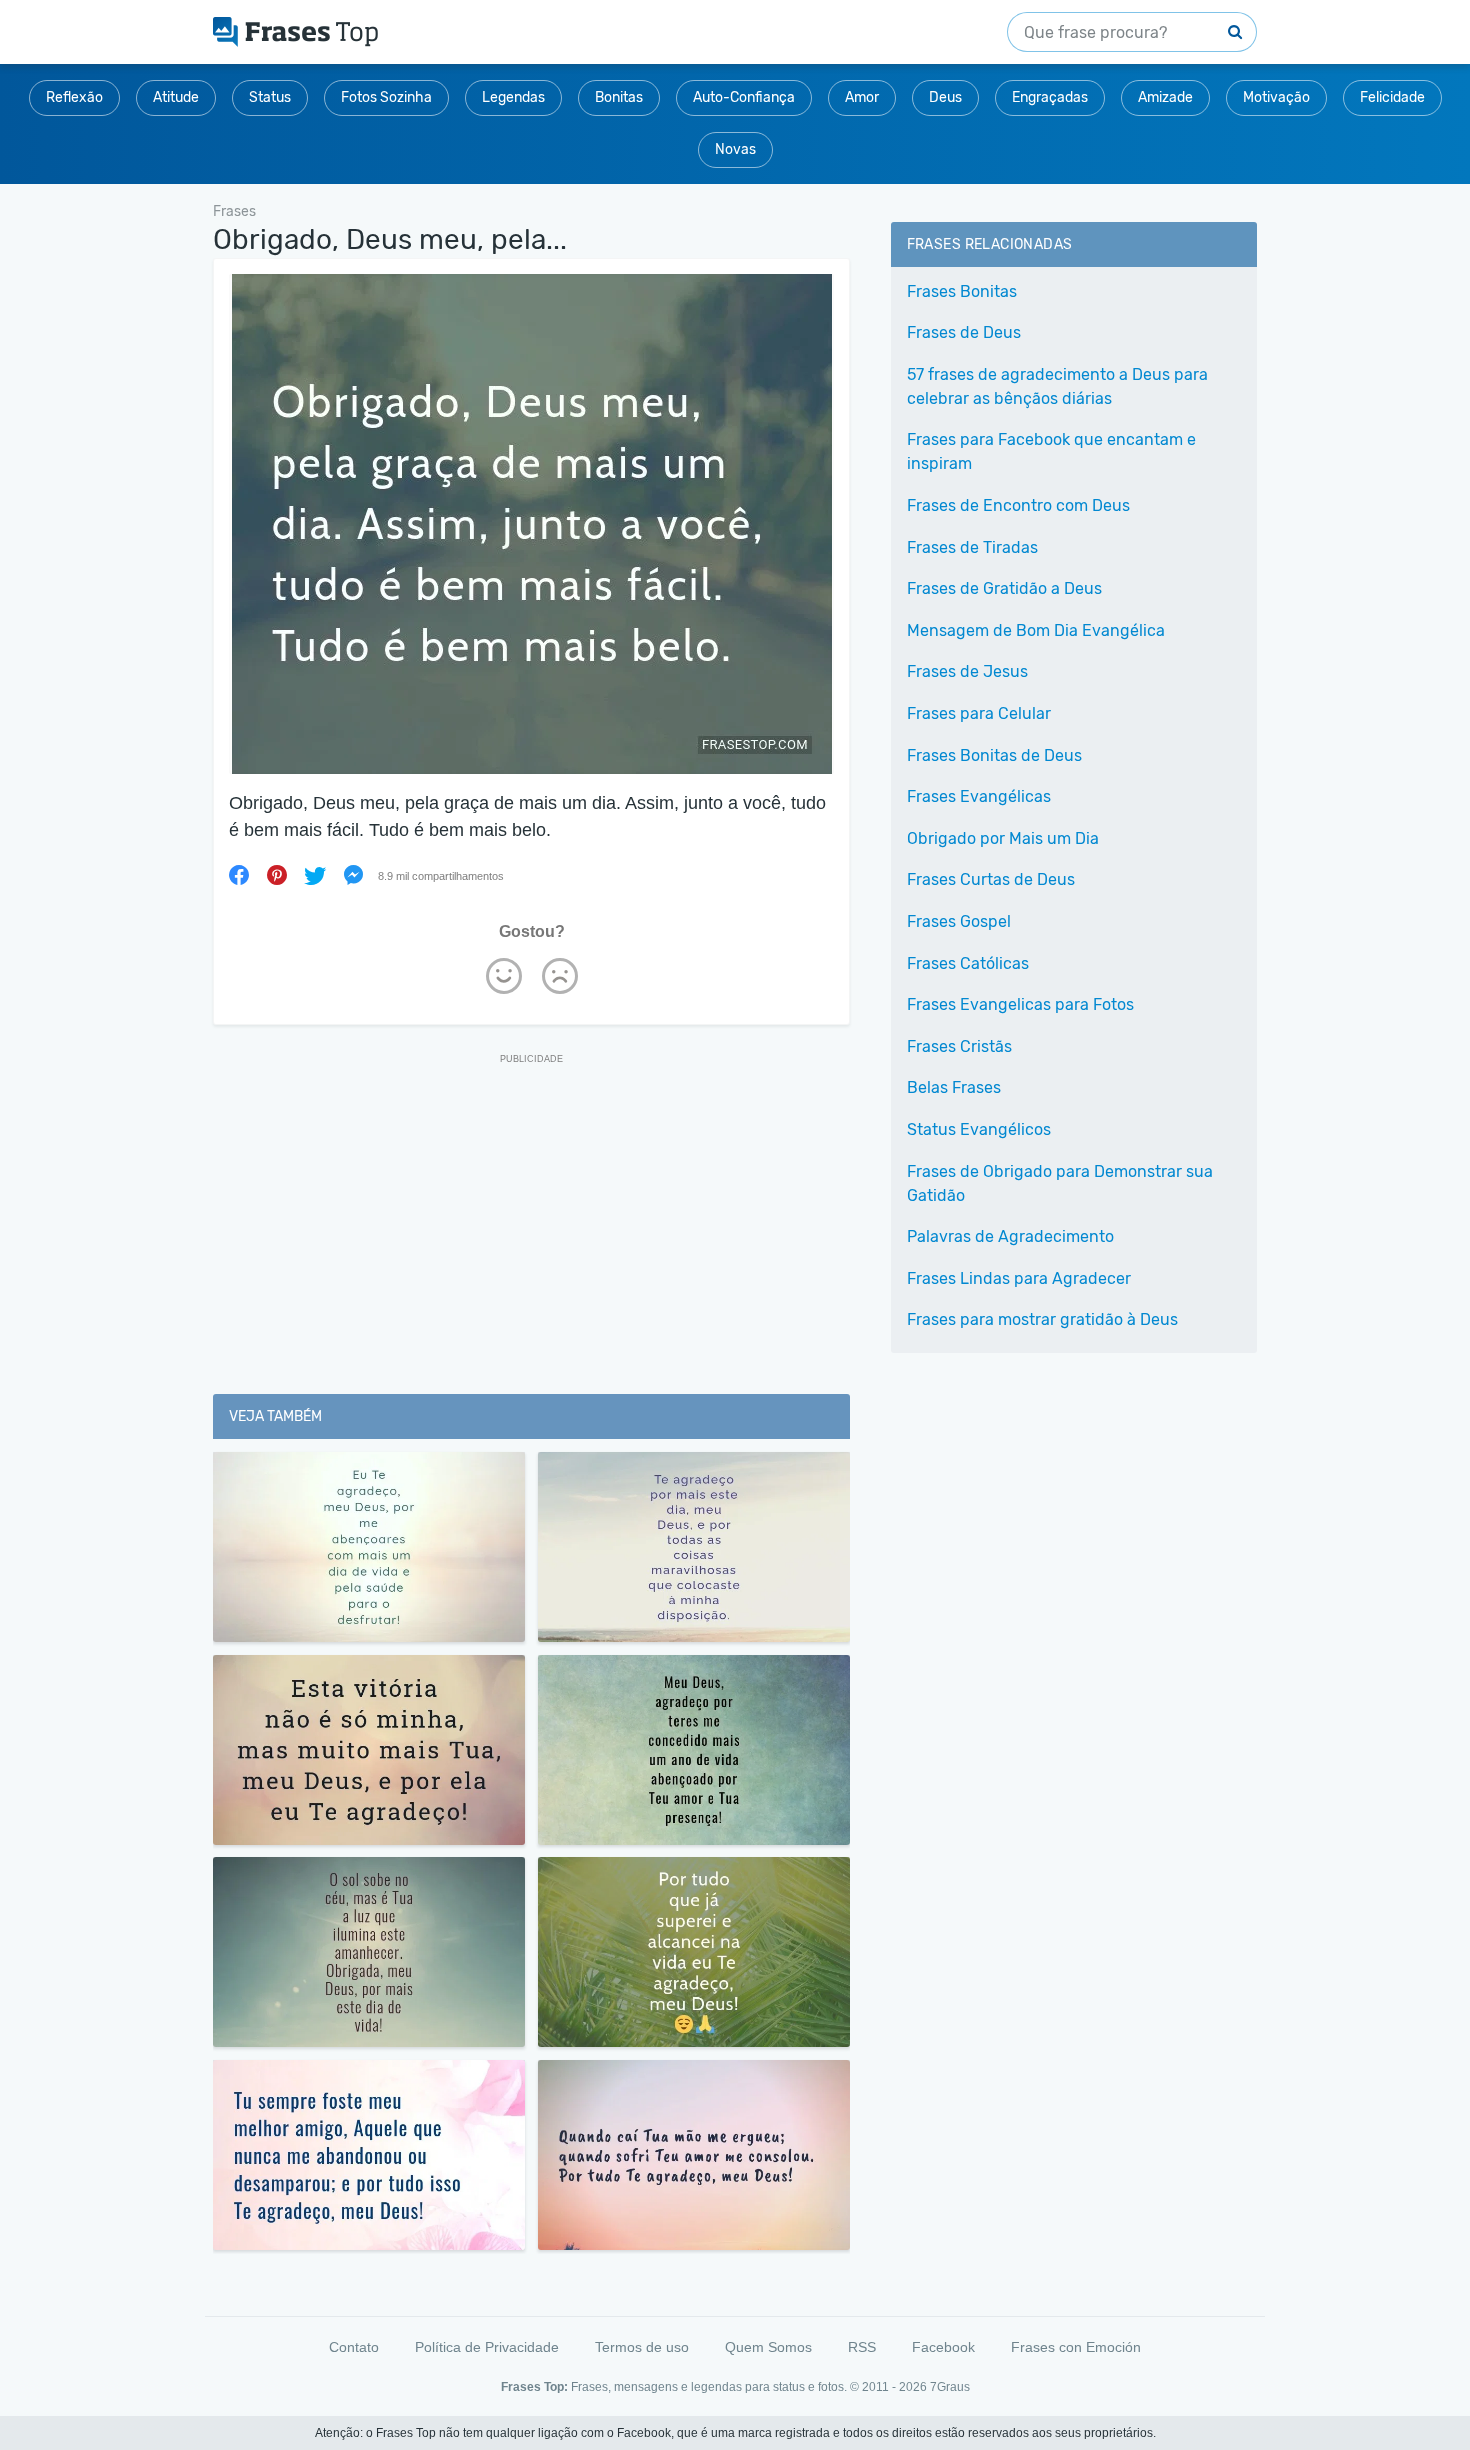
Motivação (1276, 97)
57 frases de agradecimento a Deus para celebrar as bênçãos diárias (1057, 386)
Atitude (176, 97)
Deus (945, 97)
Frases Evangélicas (979, 796)
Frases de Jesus (967, 671)
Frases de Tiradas (972, 547)
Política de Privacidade (487, 2347)
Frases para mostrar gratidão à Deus (1042, 1319)
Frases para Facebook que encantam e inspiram (1051, 451)
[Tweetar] (315, 875)
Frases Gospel (959, 921)
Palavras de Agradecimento (1010, 1236)
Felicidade (1392, 97)
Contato (354, 2347)
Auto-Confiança (744, 97)
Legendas (513, 97)
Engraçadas (1050, 97)
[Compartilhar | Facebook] (239, 875)
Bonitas (619, 97)
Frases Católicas (968, 963)
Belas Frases (954, 1087)
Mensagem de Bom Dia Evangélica (1036, 630)
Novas (735, 149)
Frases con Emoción (1076, 2347)
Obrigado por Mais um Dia (1003, 838)
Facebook (943, 2347)
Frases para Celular (979, 713)
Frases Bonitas (962, 291)
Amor (862, 97)
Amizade (1165, 97)
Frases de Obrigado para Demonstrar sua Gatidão (1060, 1183)
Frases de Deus (964, 332)
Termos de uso (642, 2347)
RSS (862, 2347)
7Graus (950, 2387)
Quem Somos (768, 2347)
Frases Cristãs (959, 1046)
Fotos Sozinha (386, 97)
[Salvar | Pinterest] (277, 875)
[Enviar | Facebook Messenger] (353, 875)
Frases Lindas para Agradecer (1019, 1278)
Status (270, 97)
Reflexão (74, 97)
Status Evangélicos (979, 1129)
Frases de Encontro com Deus (1018, 505)
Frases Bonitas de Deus (994, 755)
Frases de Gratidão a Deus (1004, 588)
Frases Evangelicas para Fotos (1020, 1004)
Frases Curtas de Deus (991, 879)
